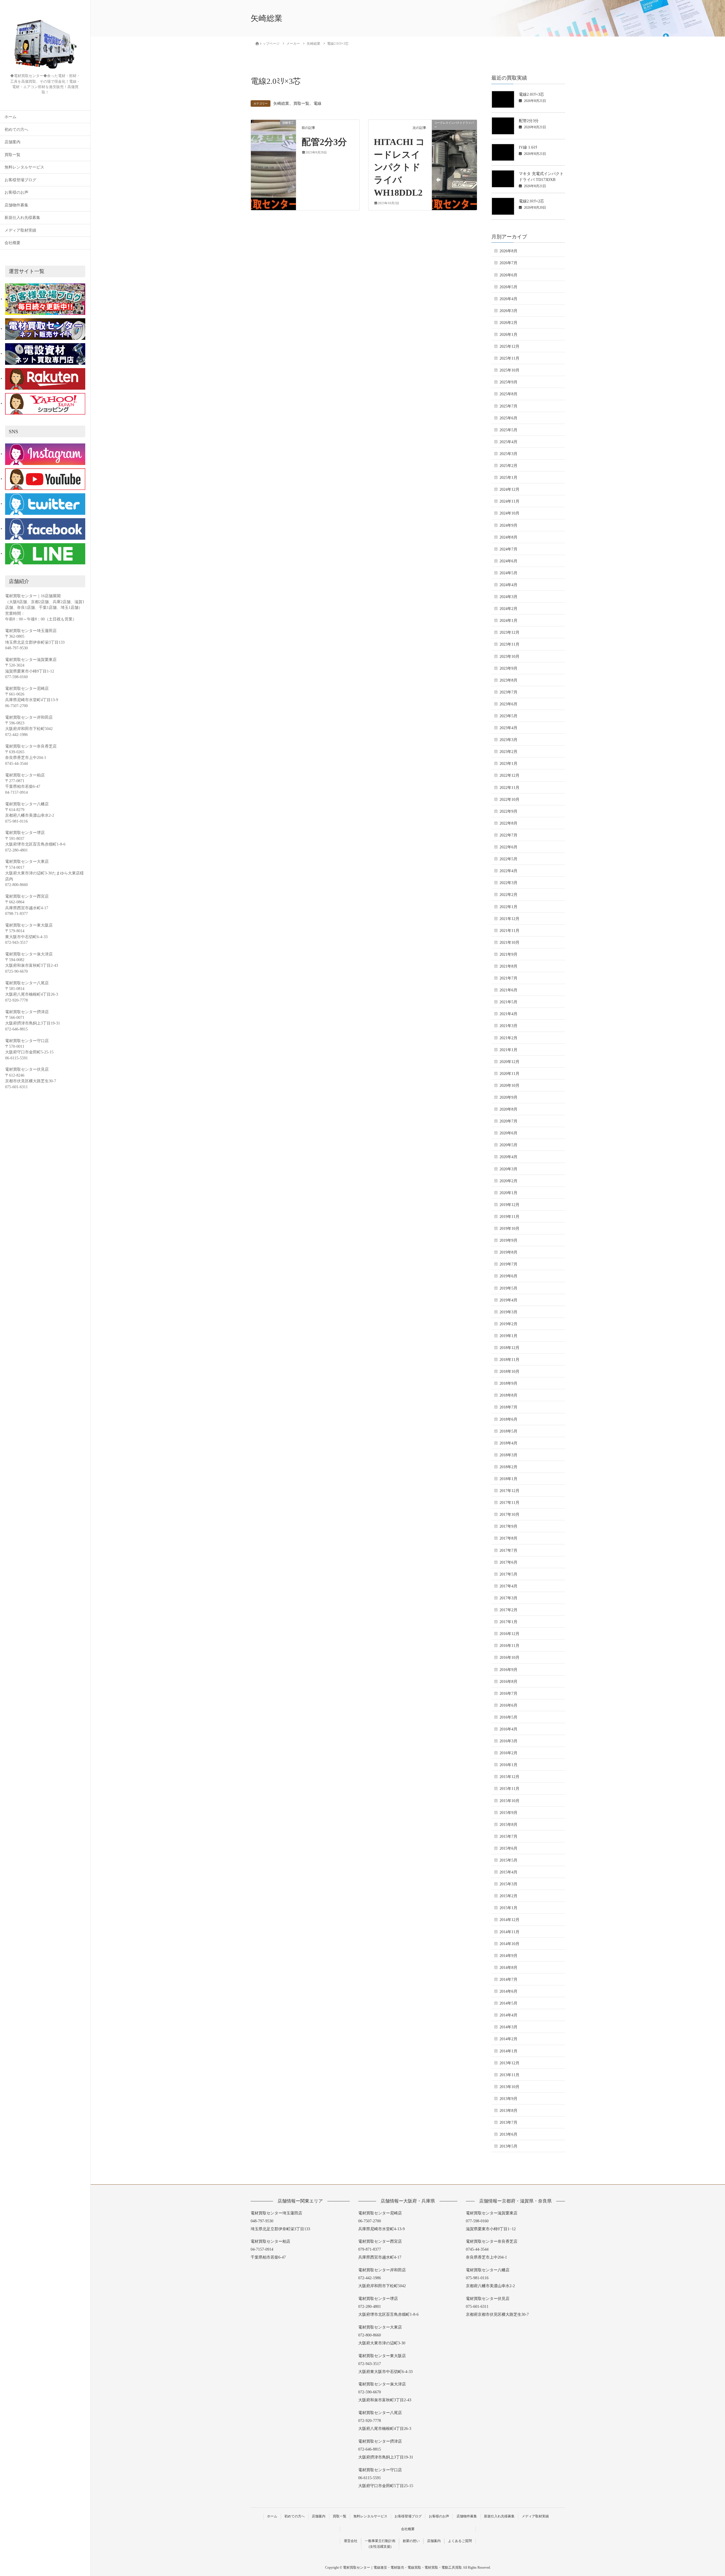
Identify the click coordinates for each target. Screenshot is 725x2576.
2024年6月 (508, 561)
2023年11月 (509, 644)
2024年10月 (509, 513)
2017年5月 (508, 1574)
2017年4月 (508, 1586)
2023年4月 (508, 728)
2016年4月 (508, 1729)
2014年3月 (508, 2027)
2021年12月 (509, 919)
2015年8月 (508, 1825)
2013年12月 (509, 2063)
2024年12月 (509, 489)
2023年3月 (508, 740)
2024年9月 (508, 525)
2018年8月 (508, 1395)
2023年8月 (508, 680)
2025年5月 (508, 430)
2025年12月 (509, 346)
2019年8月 (508, 1252)
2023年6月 (508, 704)
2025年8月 (508, 394)
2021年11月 (509, 931)
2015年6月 (508, 1848)
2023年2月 (508, 752)
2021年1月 (508, 1050)
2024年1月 (508, 621)
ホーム (10, 117)
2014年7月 (508, 1980)
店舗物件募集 (16, 205)
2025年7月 (508, 406)
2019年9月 (508, 1240)
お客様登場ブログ (20, 180)
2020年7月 (508, 1121)
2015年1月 (508, 1908)
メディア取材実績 (20, 230)
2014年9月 (508, 1956)
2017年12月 (509, 1491)
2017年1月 (508, 1622)
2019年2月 (508, 1324)
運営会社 (351, 2541)
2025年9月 (508, 382)
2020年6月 (508, 1133)
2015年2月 (508, 1896)
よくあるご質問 (460, 2541)
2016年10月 (509, 1658)
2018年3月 (508, 1455)
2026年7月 (508, 263)
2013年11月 (509, 2075)
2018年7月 (508, 1407)
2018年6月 (508, 1419)
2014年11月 (509, 1932)
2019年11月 (509, 1217)
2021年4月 (508, 1014)
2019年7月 (508, 1264)
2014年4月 (508, 2015)
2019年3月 (508, 1312)
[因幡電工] (273, 140)
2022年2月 (508, 895)
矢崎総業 (281, 103)
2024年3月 (508, 597)
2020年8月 (508, 1109)
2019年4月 (508, 1300)
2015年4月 (508, 1872)
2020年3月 (508, 1169)
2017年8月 (508, 1538)
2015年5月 (508, 1860)
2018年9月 (508, 1383)
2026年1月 (508, 335)
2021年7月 (508, 978)
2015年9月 (508, 1813)
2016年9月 (508, 1670)
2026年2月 (508, 323)
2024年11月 (509, 501)
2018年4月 (508, 1443)
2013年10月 (509, 2087)
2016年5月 (508, 1717)
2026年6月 (508, 275)
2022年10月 (509, 800)
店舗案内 (12, 142)
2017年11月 (509, 1503)
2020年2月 (508, 1181)
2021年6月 (508, 990)
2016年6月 (508, 1705)
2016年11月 (509, 1646)
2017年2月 (508, 1610)
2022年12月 (509, 775)
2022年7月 (508, 835)
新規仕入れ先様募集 (22, 218)
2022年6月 (508, 847)
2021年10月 (509, 943)
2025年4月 (508, 442)
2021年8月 (508, 966)
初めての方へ (16, 130)
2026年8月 (508, 251)
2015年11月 (509, 1789)
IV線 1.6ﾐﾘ (528, 147)
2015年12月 (509, 1777)
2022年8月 (508, 823)
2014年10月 (509, 1944)
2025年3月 (508, 454)
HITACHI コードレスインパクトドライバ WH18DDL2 (399, 167)
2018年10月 (509, 1372)
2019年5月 (508, 1288)
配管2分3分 (324, 142)
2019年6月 (508, 1276)
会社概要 (12, 243)
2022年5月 (508, 859)
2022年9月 (508, 811)
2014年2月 (508, 2039)
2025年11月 (509, 358)
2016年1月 (508, 1765)
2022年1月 (508, 907)
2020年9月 (508, 1097)
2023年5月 (508, 716)
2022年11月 (509, 788)
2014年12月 (509, 1920)
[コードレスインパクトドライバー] (454, 140)
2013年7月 (508, 2123)
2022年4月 (508, 871)
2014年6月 (508, 1991)
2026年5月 (508, 287)
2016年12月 (509, 1634)
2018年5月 (508, 1431)
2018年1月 (508, 1479)
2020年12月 (509, 1062)
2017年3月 (508, 1598)
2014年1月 (508, 2051)
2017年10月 (509, 1515)
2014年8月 (508, 1968)
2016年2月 (508, 1753)
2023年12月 (509, 632)
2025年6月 (508, 418)
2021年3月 (508, 1026)
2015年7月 (508, 1837)
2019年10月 (509, 1229)
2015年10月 (509, 1801)
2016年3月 (508, 1741)
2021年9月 (508, 954)
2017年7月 (508, 1550)
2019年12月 (509, 1205)
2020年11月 (509, 1074)
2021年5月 (508, 1002)
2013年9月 (508, 2099)
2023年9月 (508, 668)
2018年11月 (509, 1360)
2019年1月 (508, 1336)
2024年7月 (508, 549)
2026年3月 (508, 311)
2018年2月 (508, 1467)
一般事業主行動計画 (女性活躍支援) (380, 2544)
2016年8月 (508, 1682)
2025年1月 (508, 478)
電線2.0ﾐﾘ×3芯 (531, 94)
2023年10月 (509, 657)
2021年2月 (508, 1038)
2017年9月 (508, 1526)
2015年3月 (508, 1884)
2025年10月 (509, 370)
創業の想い (411, 2541)
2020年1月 (508, 1193)
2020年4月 (508, 1157)
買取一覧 (12, 155)
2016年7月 (508, 1693)
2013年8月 (508, 2111)
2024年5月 (508, 573)
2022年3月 (508, 883)
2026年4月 (508, 299)
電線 (317, 103)
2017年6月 (508, 1562)
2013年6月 (508, 2134)
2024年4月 (508, 585)
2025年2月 (508, 466)
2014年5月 (508, 2003)
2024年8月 (508, 537)
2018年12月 (509, 1348)
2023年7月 (508, 692)
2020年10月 (509, 1086)
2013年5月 (508, 2146)
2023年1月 (508, 764)
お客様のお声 (16, 192)
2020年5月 (508, 1145)
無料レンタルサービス (24, 167)
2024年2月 (508, 609)
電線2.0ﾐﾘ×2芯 (531, 201)
